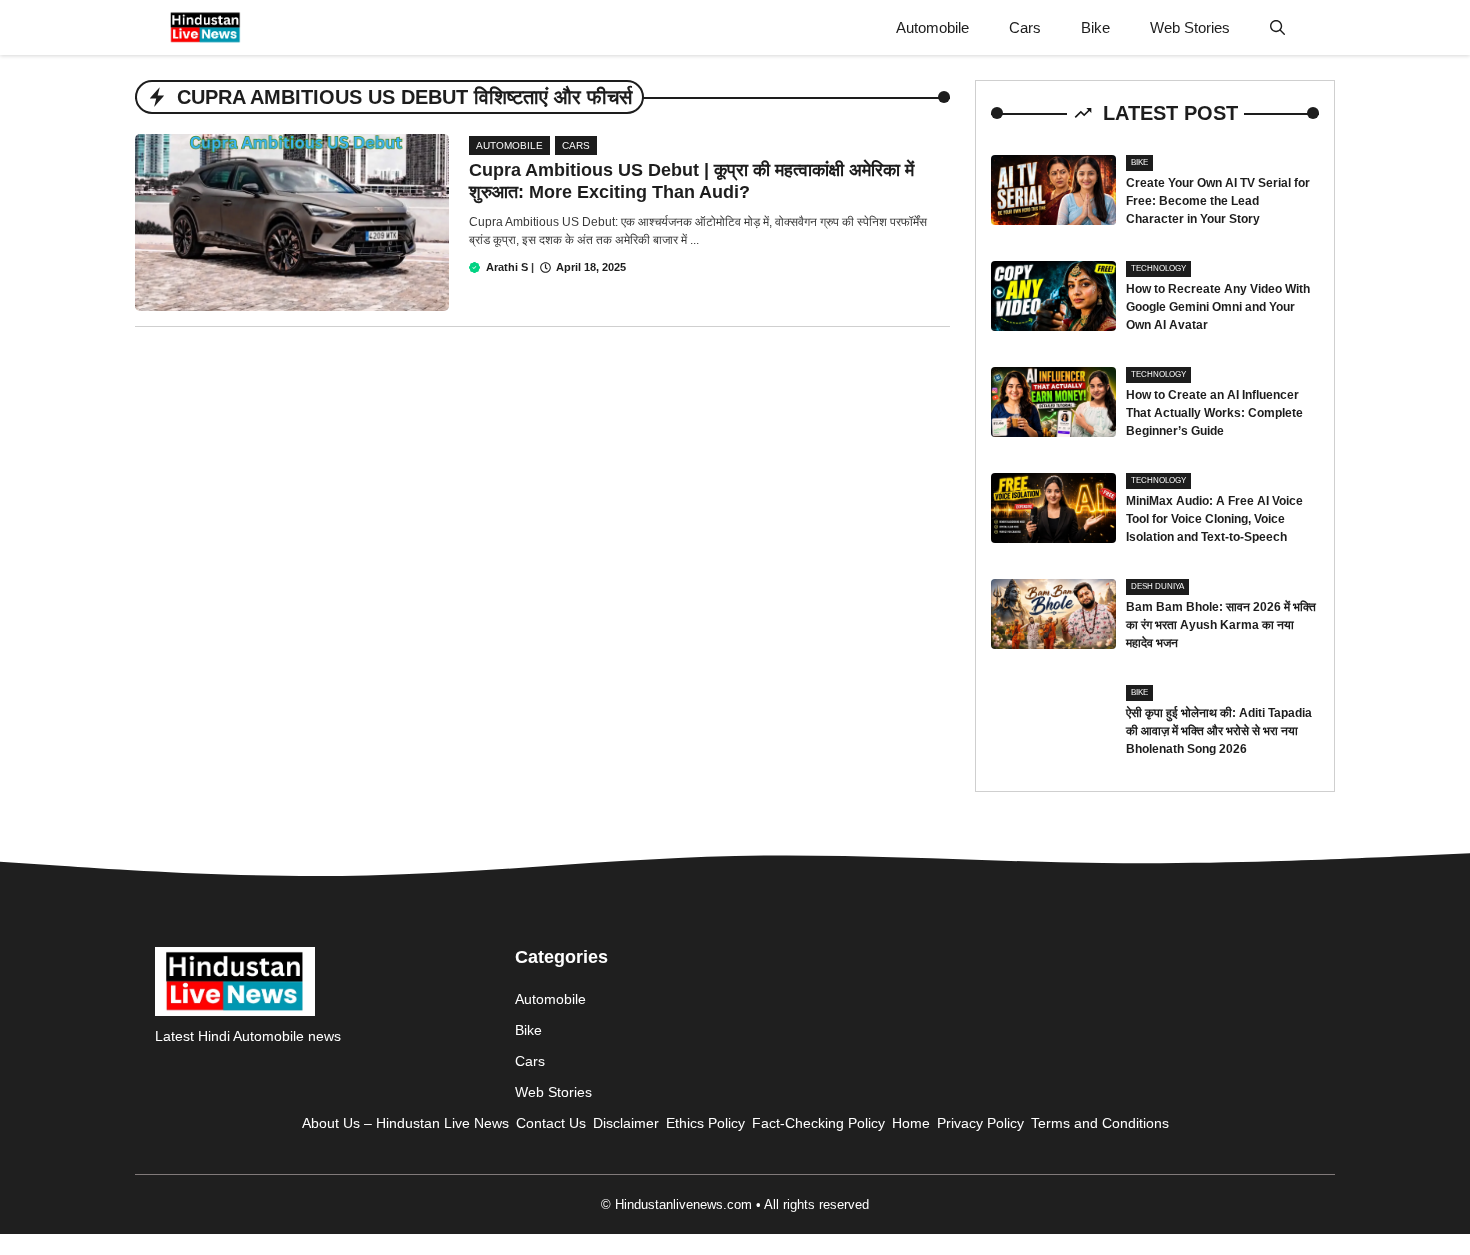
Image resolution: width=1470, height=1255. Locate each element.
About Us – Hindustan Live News (405, 1123)
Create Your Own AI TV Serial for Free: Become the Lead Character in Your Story (1218, 201)
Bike (1095, 27)
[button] (1277, 27)
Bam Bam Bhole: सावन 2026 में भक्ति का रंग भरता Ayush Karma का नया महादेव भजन (1221, 625)
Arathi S (507, 267)
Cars (1025, 27)
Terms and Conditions (1100, 1123)
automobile (509, 145)
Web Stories (1190, 27)
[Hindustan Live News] (205, 27)
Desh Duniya (1157, 586)
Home (911, 1123)
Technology (1158, 268)
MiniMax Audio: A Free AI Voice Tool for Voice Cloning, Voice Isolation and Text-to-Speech (1214, 519)
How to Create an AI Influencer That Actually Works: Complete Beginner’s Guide (1214, 413)
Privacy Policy (980, 1123)
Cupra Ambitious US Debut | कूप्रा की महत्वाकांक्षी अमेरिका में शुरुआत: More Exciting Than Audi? (691, 181)
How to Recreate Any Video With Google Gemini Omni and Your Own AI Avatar (1218, 307)
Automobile (932, 27)
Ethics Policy (705, 1123)
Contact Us (551, 1123)
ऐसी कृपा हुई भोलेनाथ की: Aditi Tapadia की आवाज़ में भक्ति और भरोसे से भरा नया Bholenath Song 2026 (1219, 731)
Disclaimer (626, 1123)
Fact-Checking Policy (818, 1123)
